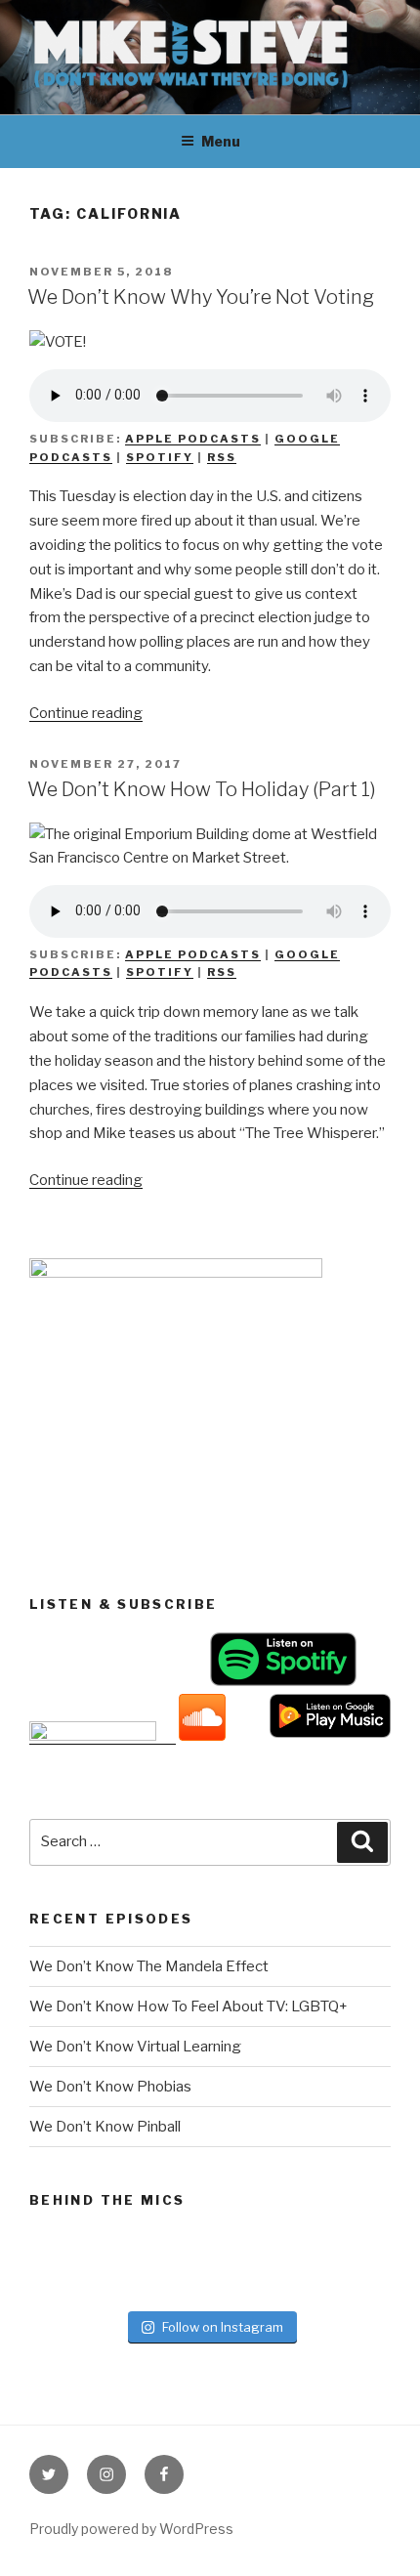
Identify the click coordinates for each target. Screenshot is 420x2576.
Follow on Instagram (223, 2327)
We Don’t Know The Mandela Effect (149, 1966)
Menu (221, 141)
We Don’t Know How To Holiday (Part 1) (202, 789)
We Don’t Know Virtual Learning (135, 2047)
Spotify (160, 457)
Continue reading (86, 713)
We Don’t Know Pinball (105, 2127)
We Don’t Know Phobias (110, 2087)
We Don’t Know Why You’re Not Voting (201, 297)
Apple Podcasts (193, 439)
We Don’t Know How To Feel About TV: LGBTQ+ (189, 2006)
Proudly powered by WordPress (131, 2529)
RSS (222, 457)
